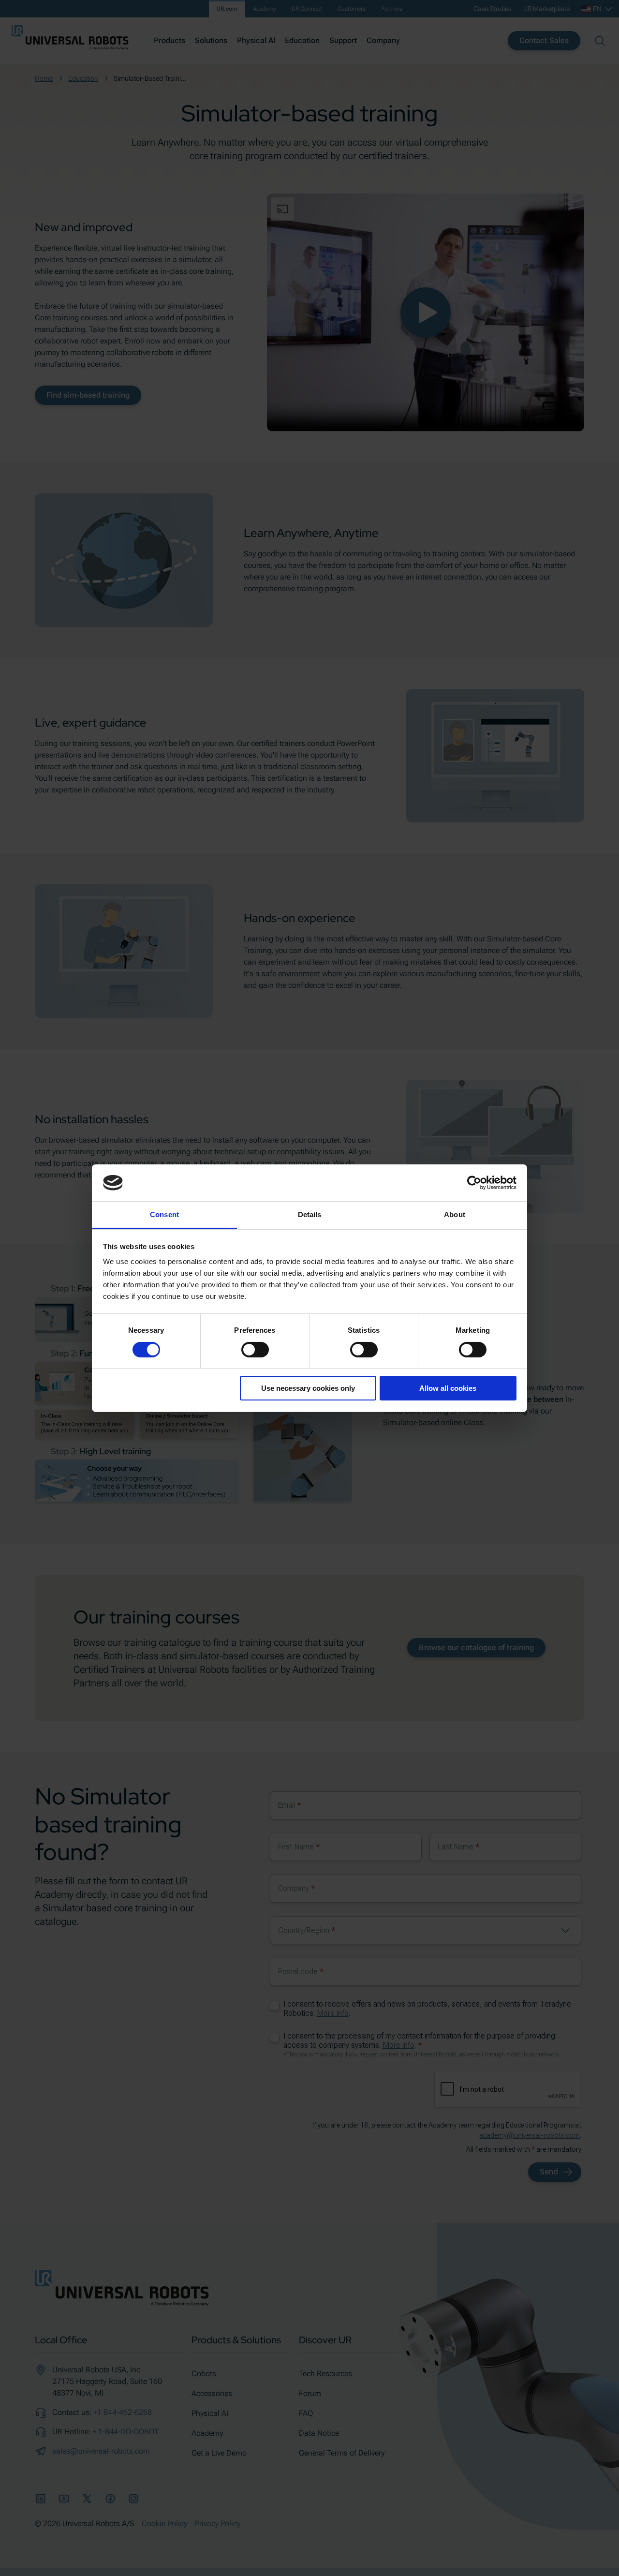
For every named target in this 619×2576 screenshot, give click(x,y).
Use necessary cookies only (308, 1388)
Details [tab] (310, 1214)
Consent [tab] (164, 1214)
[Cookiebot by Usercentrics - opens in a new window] (474, 1183)
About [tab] (455, 1214)
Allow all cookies (448, 1388)
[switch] (255, 1350)
